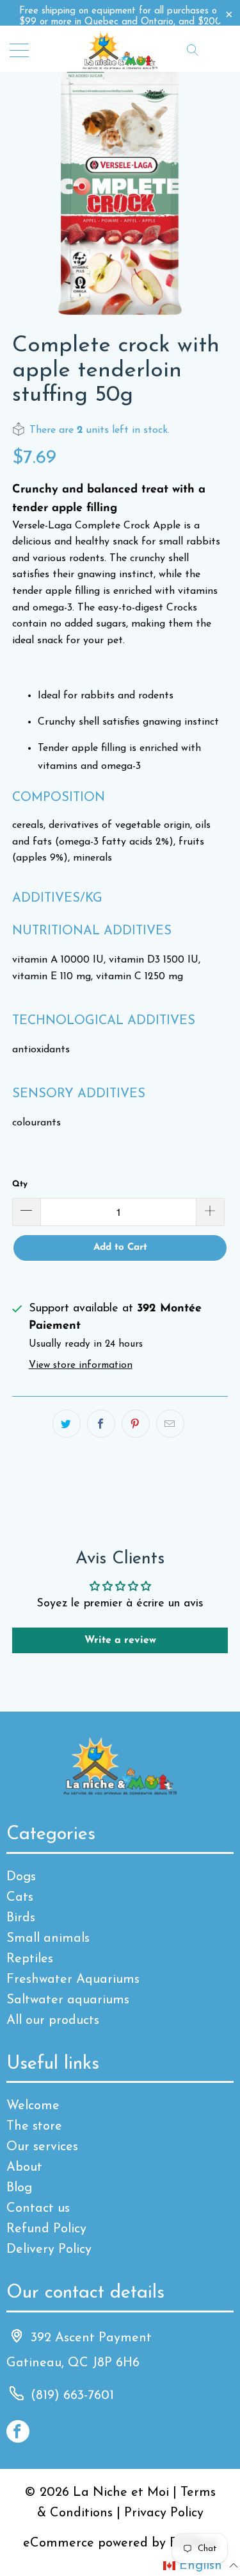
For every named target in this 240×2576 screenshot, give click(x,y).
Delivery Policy (49, 2250)
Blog (19, 2188)
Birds (21, 1918)
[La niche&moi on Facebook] (18, 2431)
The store (34, 2126)
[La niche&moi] (120, 49)
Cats (20, 1898)
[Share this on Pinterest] (136, 1424)
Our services (42, 2147)
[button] (201, 2566)
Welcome (33, 2106)
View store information (81, 1366)
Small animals (48, 1939)
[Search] (193, 49)
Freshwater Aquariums (73, 1980)
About (24, 2168)
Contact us (38, 2209)
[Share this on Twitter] (67, 1424)
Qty (20, 1184)
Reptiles (30, 1959)
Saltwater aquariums (68, 2000)
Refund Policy (46, 2229)
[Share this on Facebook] (101, 1424)
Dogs (21, 1877)
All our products (53, 2021)
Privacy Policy (164, 2513)
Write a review (120, 1640)
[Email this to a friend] (170, 1424)
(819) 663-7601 (72, 2396)
